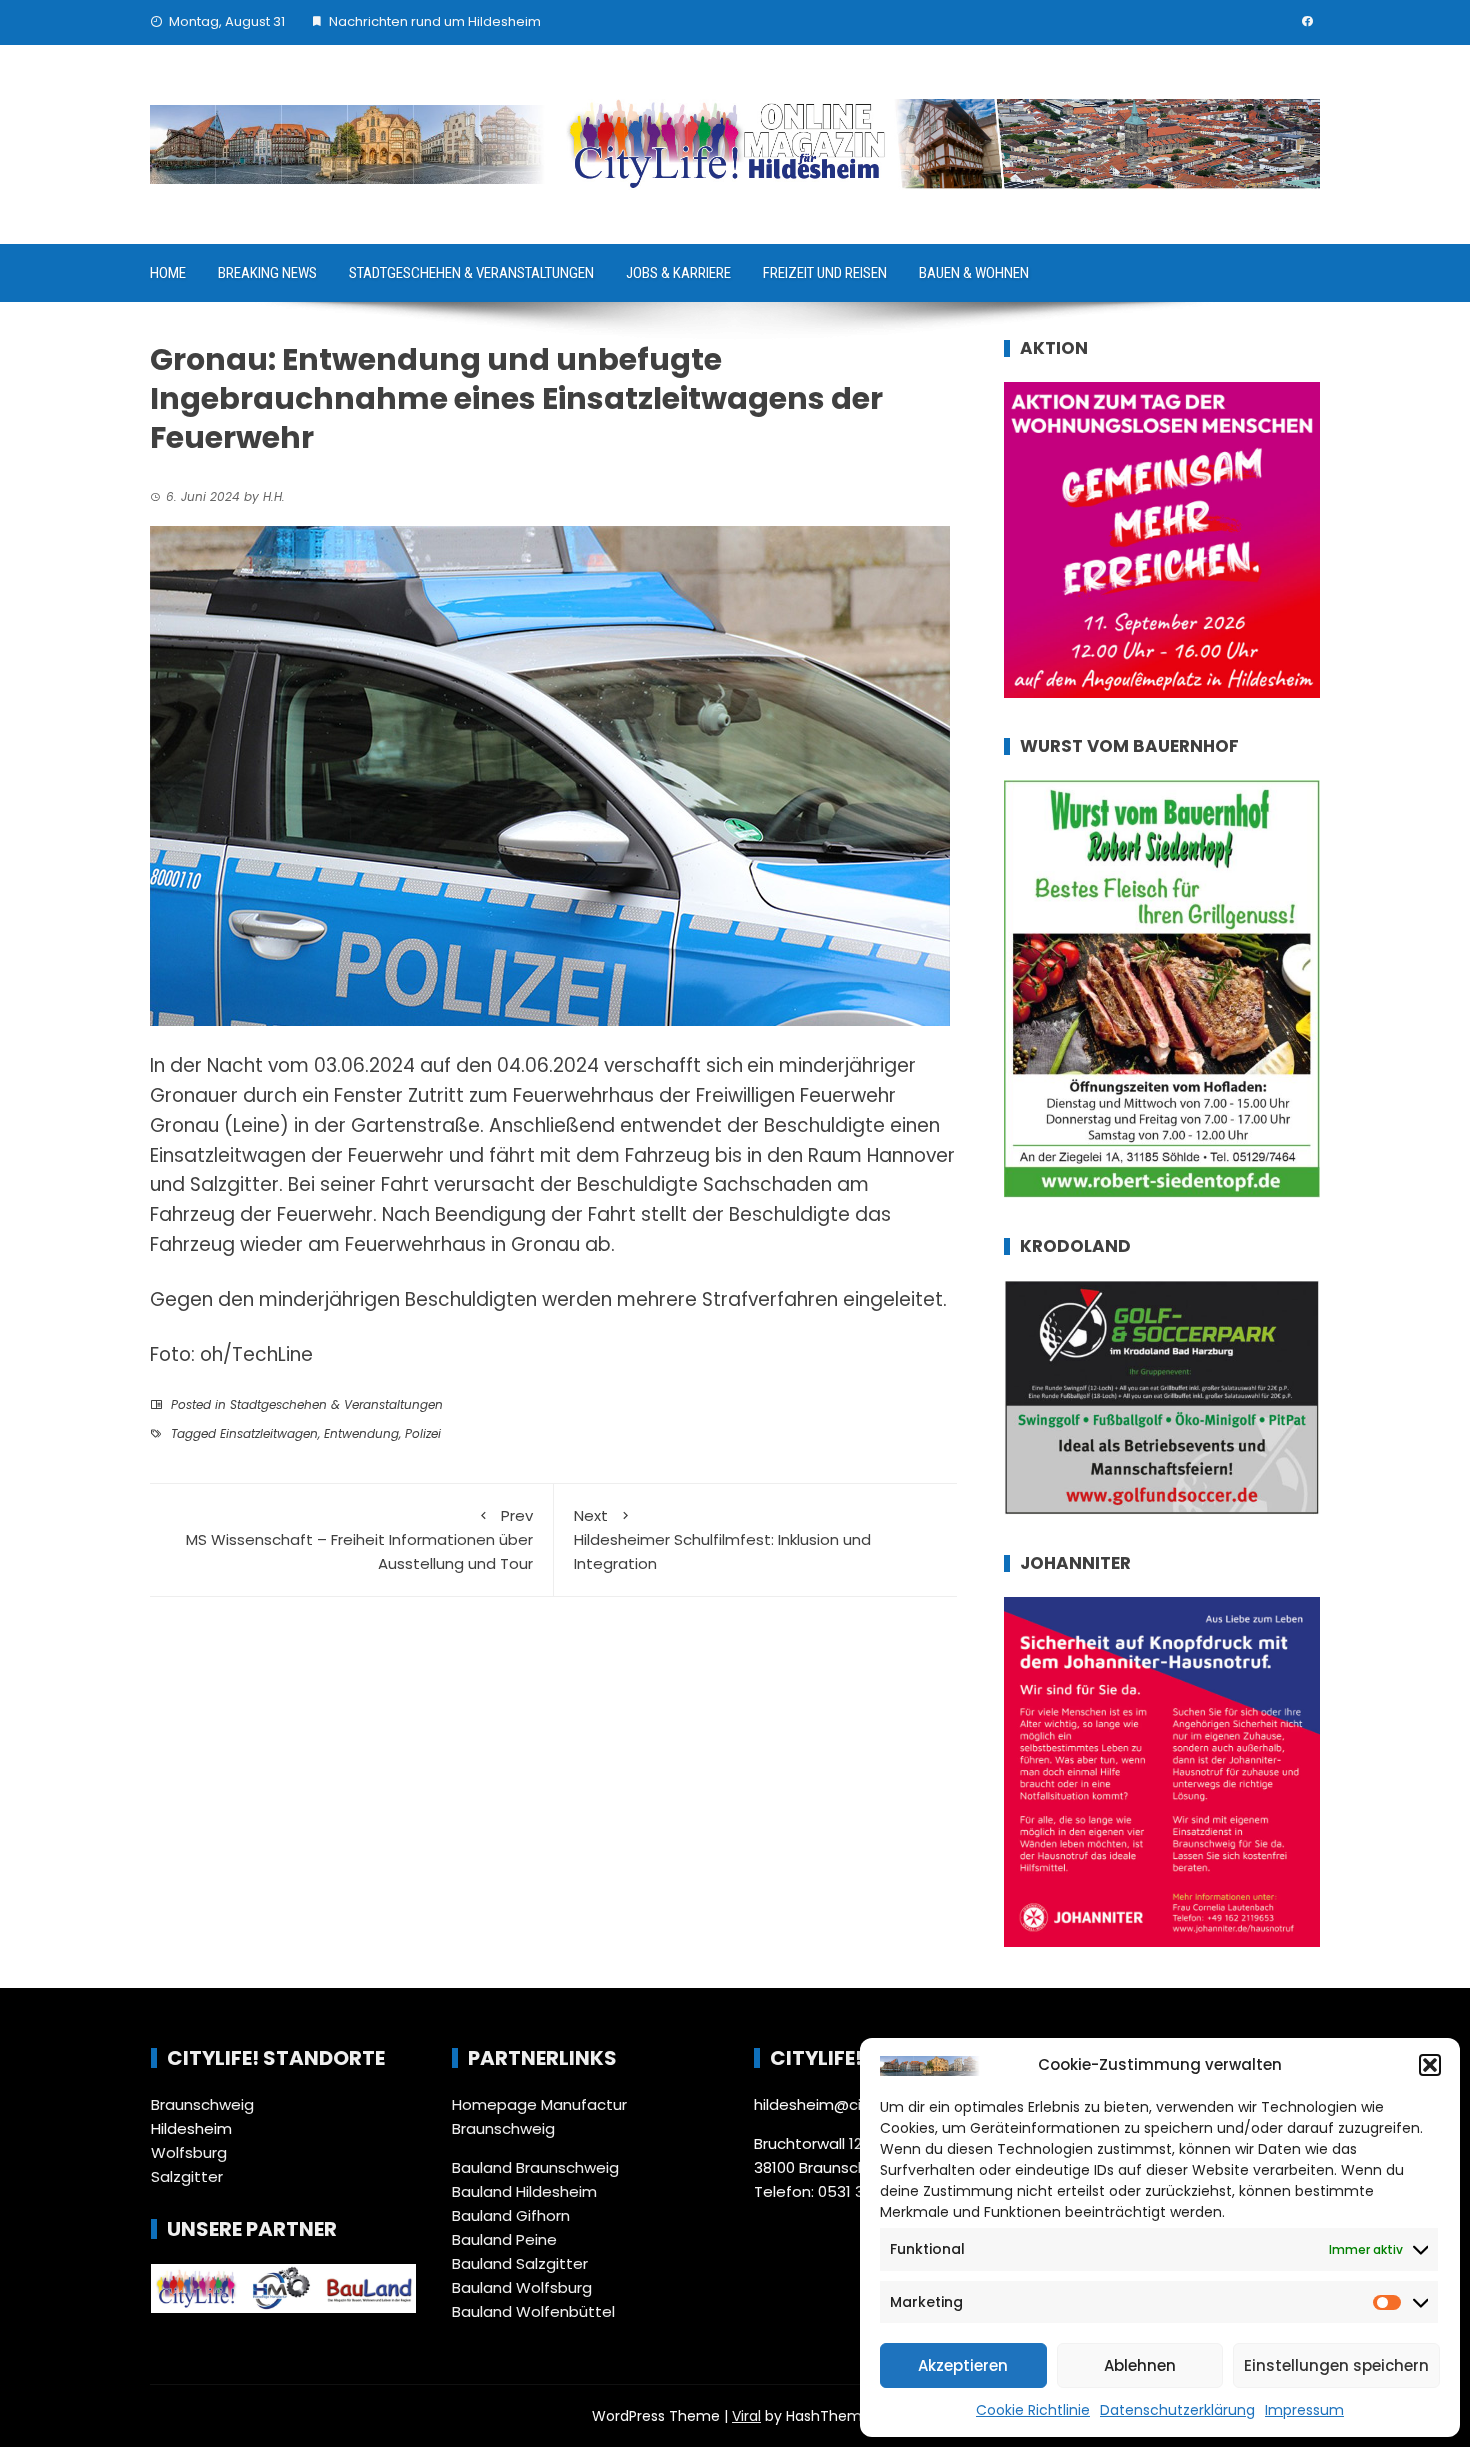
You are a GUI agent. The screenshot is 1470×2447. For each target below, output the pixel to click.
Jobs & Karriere (678, 273)
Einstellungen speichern (1336, 2365)
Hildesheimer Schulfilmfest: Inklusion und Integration (722, 1539)
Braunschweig (202, 2104)
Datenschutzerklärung (1177, 2410)
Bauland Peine (504, 2239)
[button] (1430, 2065)
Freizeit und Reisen (825, 273)
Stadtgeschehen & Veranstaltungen (471, 273)
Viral (746, 2416)
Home (168, 273)
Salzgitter (187, 2176)
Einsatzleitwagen (269, 1433)
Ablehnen (1140, 2365)
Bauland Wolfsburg (522, 2287)
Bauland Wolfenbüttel (533, 2311)
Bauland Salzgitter (520, 2263)
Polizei (423, 1433)
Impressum (1304, 2410)
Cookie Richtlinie (1033, 2410)
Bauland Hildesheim (524, 2191)
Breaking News (267, 273)
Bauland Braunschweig (535, 2167)
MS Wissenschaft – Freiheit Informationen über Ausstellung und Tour (359, 1539)
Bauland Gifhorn (511, 2215)
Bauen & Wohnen (974, 273)
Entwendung (361, 1433)
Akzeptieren (963, 2365)
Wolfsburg (189, 2152)
